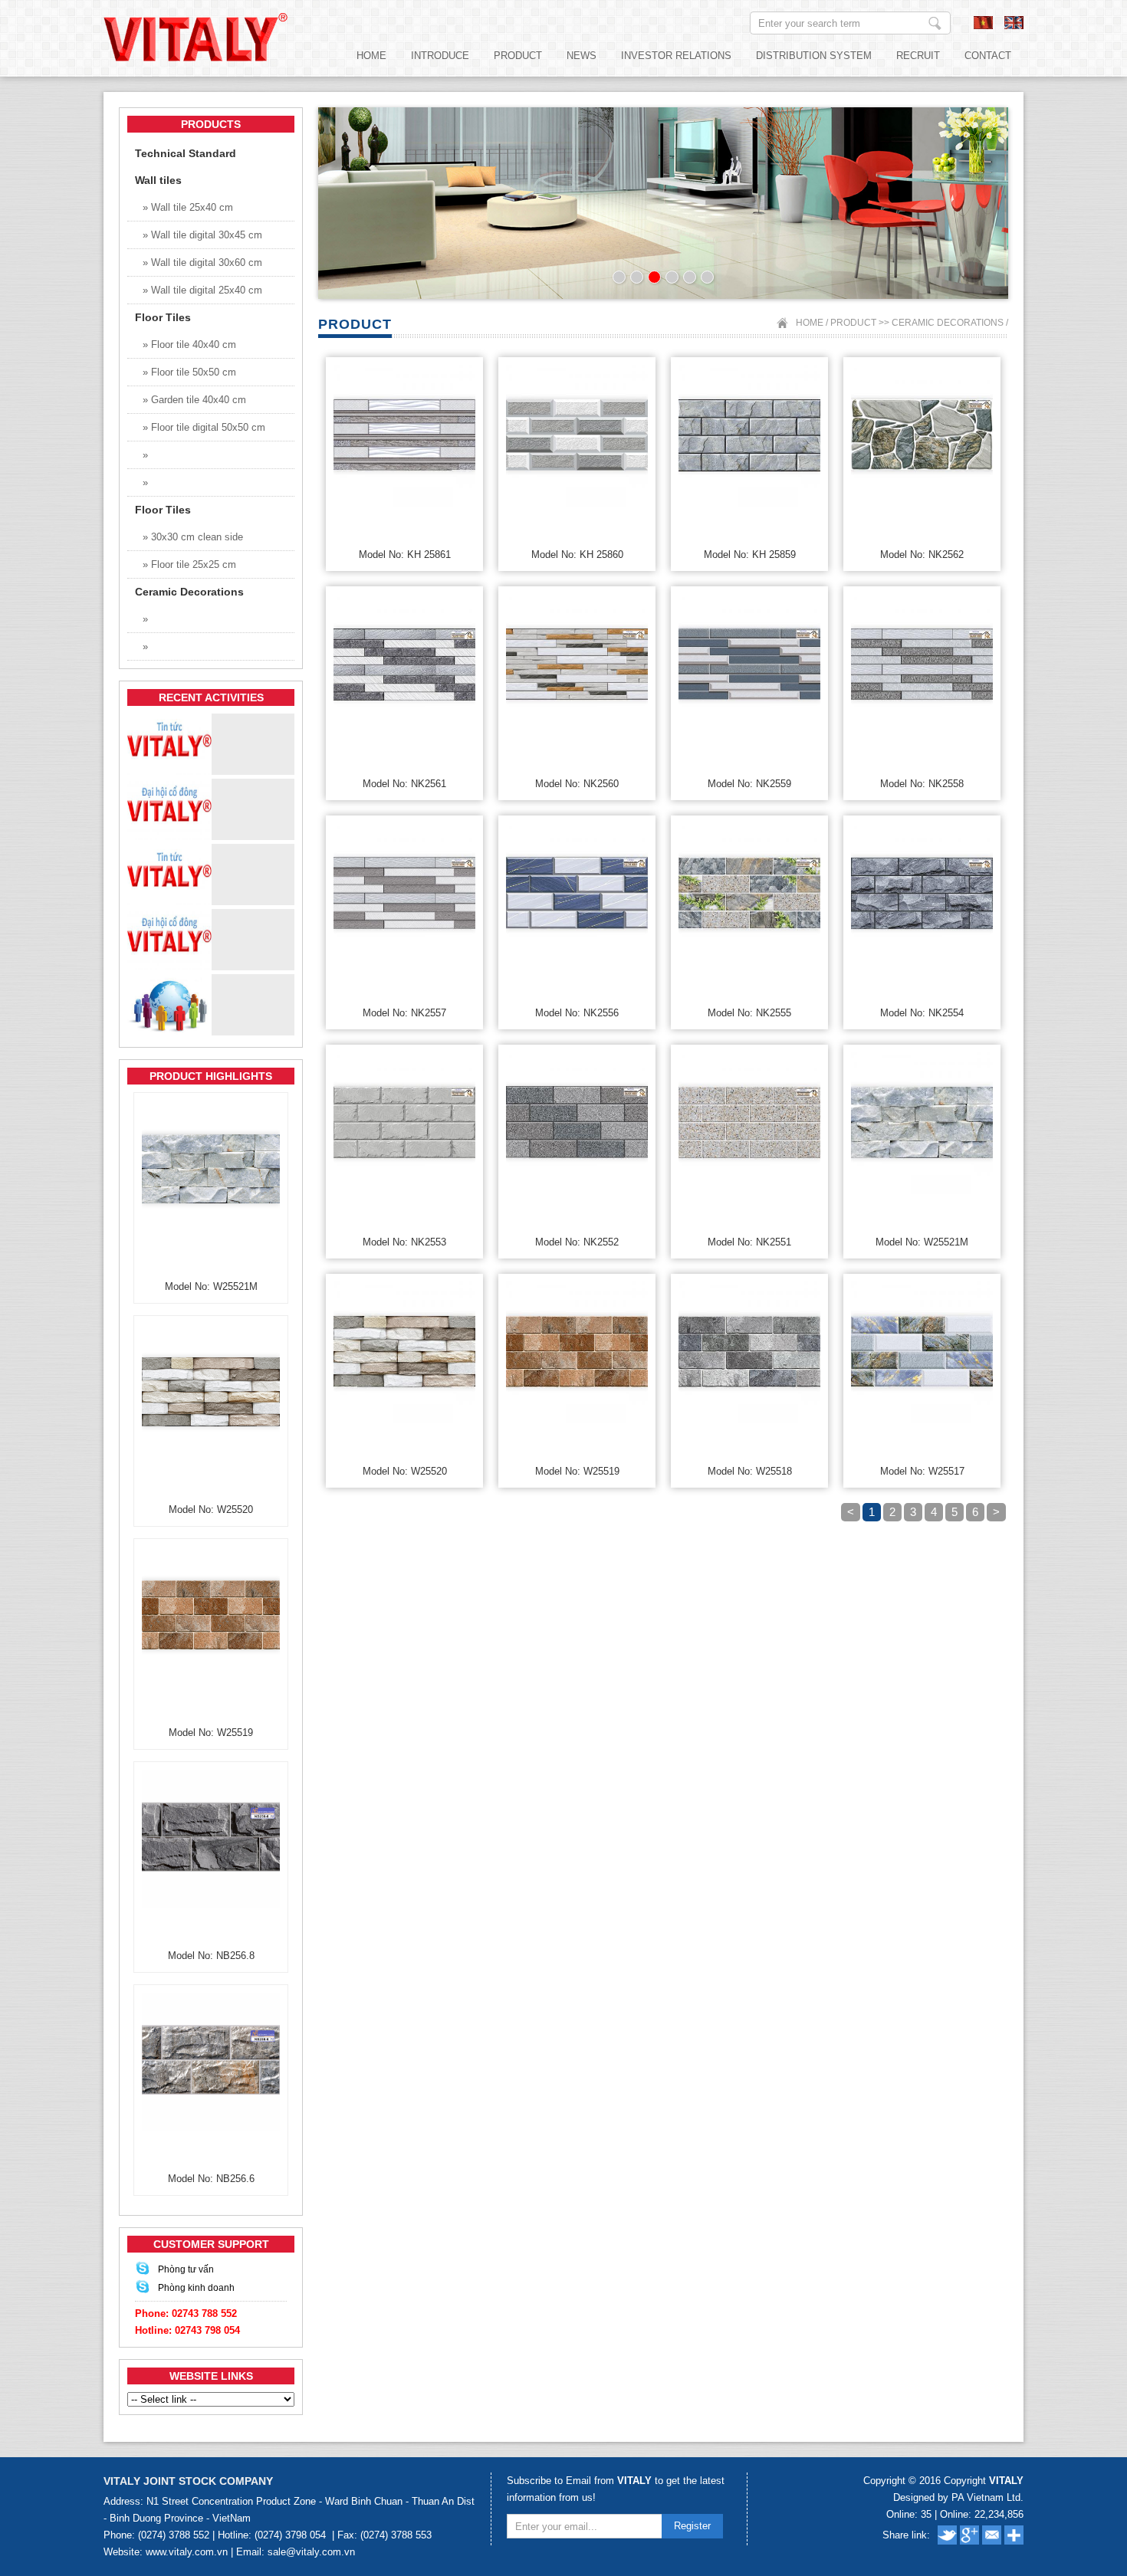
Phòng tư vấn (186, 2269)
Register (692, 2526)
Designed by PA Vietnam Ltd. (958, 2497)
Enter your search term (935, 23)
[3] (654, 277)
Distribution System (814, 56)
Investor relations (676, 56)
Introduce (440, 56)
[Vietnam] (983, 26)
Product (518, 56)
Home (371, 56)
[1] (619, 277)
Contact (988, 56)
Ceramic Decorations (948, 323)
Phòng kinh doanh (196, 2288)
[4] (672, 277)
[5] (690, 277)
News (582, 56)
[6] (707, 277)
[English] (1014, 26)
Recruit (918, 56)
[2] (637, 277)
